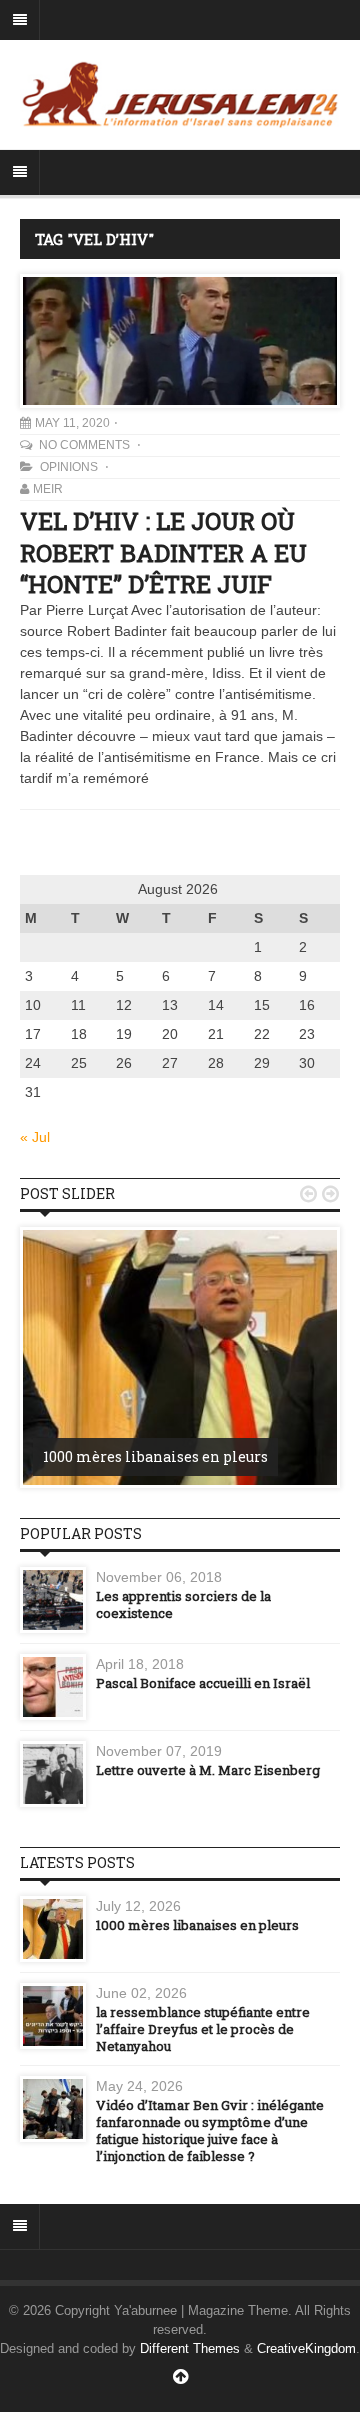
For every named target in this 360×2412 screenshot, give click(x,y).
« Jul (35, 1137)
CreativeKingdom (306, 2348)
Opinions (69, 467)
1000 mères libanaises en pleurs (155, 1456)
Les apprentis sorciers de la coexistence (183, 1604)
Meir (48, 489)
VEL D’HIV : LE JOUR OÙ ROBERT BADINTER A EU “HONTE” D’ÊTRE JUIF (163, 552)
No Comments (86, 445)
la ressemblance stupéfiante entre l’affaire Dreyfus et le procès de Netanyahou (203, 2029)
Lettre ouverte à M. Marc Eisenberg (208, 1770)
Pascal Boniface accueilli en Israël (203, 1683)
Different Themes (190, 2348)
